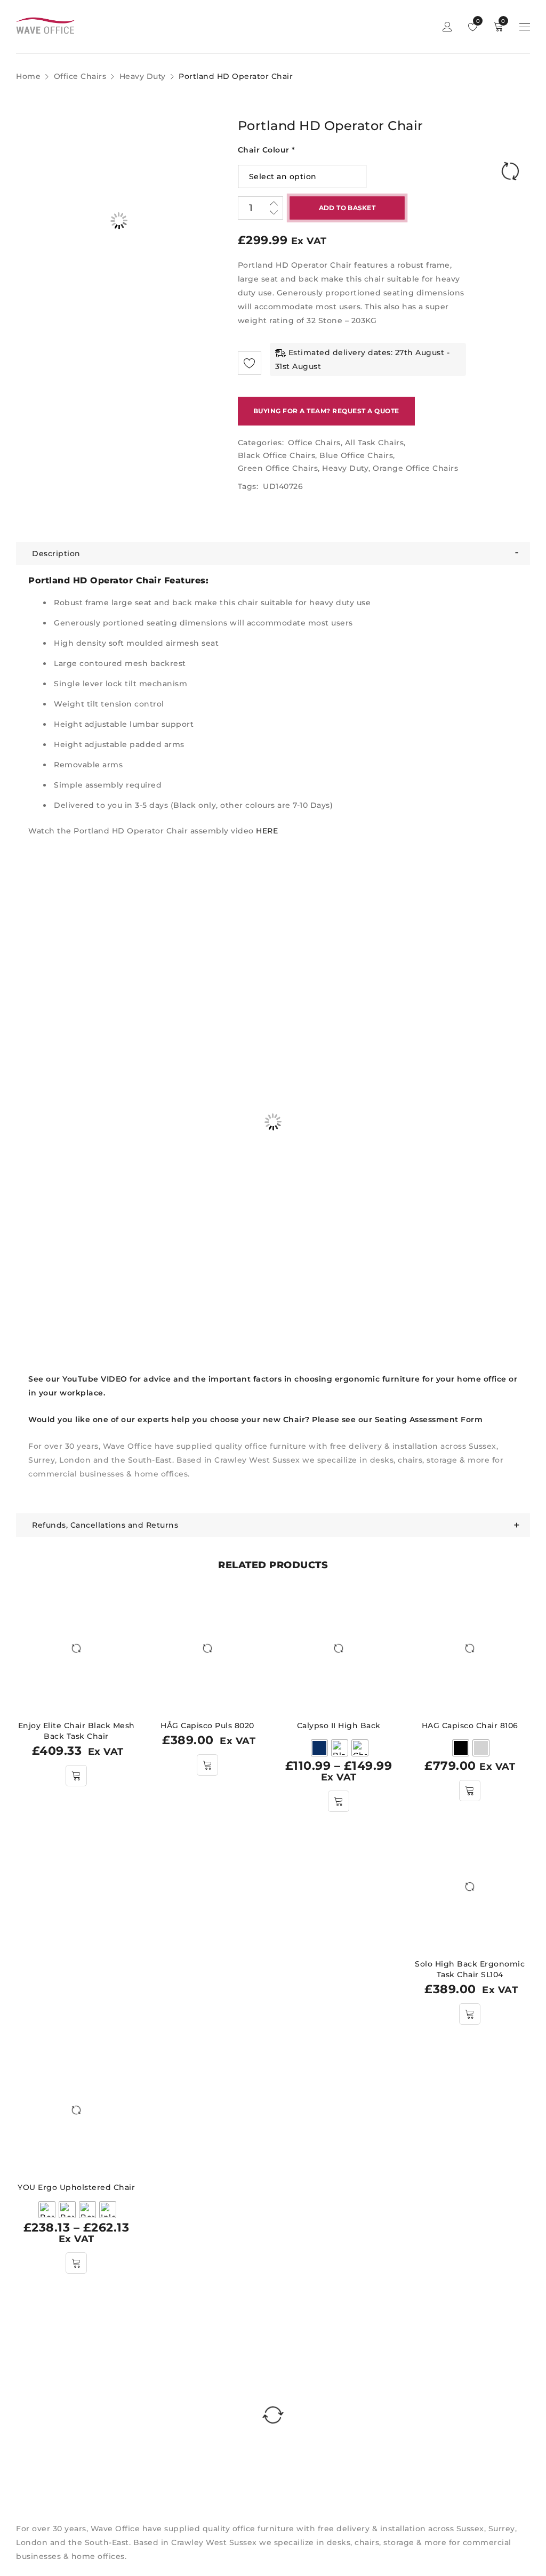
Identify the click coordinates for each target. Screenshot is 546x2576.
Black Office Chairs (277, 455)
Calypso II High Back (339, 1726)
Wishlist (477, 21)
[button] (76, 1776)
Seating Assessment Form (429, 1419)
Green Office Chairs (278, 468)
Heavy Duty (143, 76)
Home (28, 76)
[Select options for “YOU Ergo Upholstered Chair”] (76, 2263)
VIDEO (114, 1379)
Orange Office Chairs (415, 468)
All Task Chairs (375, 443)
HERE (267, 831)
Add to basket (347, 208)
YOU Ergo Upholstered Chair (76, 2187)
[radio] (319, 1748)
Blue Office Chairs (356, 455)
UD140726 (283, 486)
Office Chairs (80, 76)
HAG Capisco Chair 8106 (470, 1726)
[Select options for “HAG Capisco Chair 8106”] (470, 1791)
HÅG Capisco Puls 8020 (207, 1726)
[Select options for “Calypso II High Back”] (339, 1801)
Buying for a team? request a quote (326, 411)
